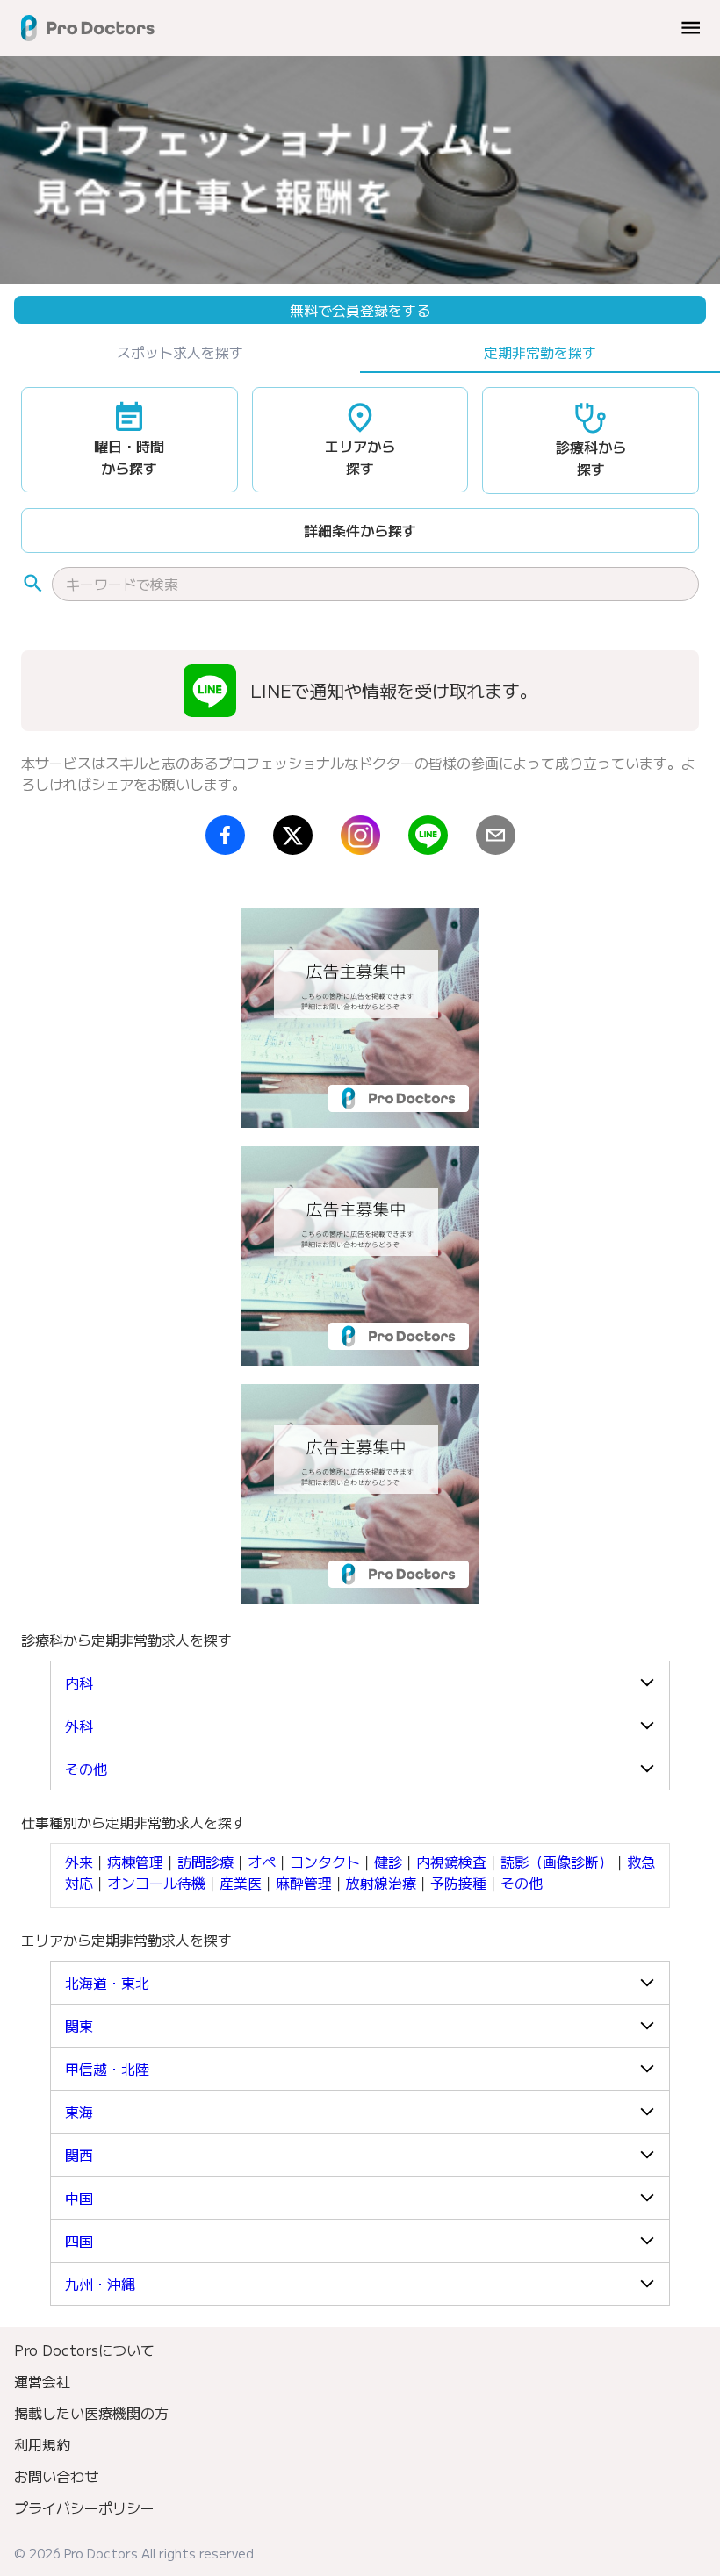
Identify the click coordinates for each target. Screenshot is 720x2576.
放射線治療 (381, 1883)
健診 (388, 1862)
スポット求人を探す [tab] (180, 352)
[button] (360, 1683)
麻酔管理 (304, 1883)
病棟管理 (135, 1862)
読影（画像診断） (557, 1862)
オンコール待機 (156, 1883)
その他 (522, 1883)
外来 (79, 1862)
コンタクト (325, 1862)
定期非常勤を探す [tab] (540, 352)
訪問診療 (205, 1862)
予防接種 (458, 1883)
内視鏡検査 (451, 1862)
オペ (262, 1862)
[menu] (691, 28)
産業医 (241, 1883)
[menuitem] (360, 2350)
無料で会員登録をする (360, 310)
